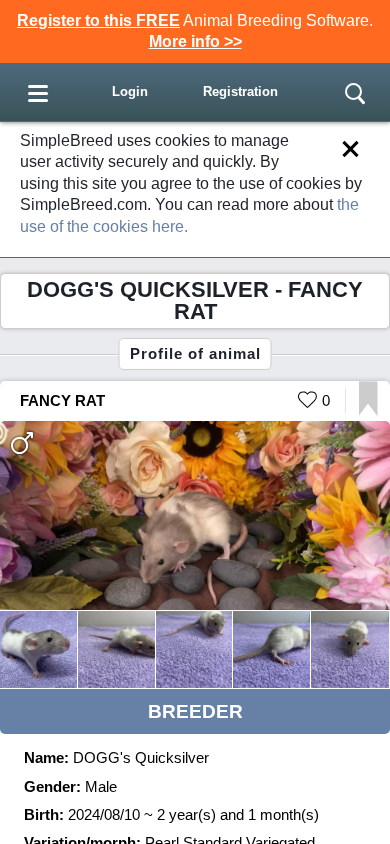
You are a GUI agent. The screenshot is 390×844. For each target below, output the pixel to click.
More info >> (195, 41)
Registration (240, 91)
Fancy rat (62, 400)
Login (130, 91)
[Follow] (368, 410)
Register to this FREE (98, 20)
